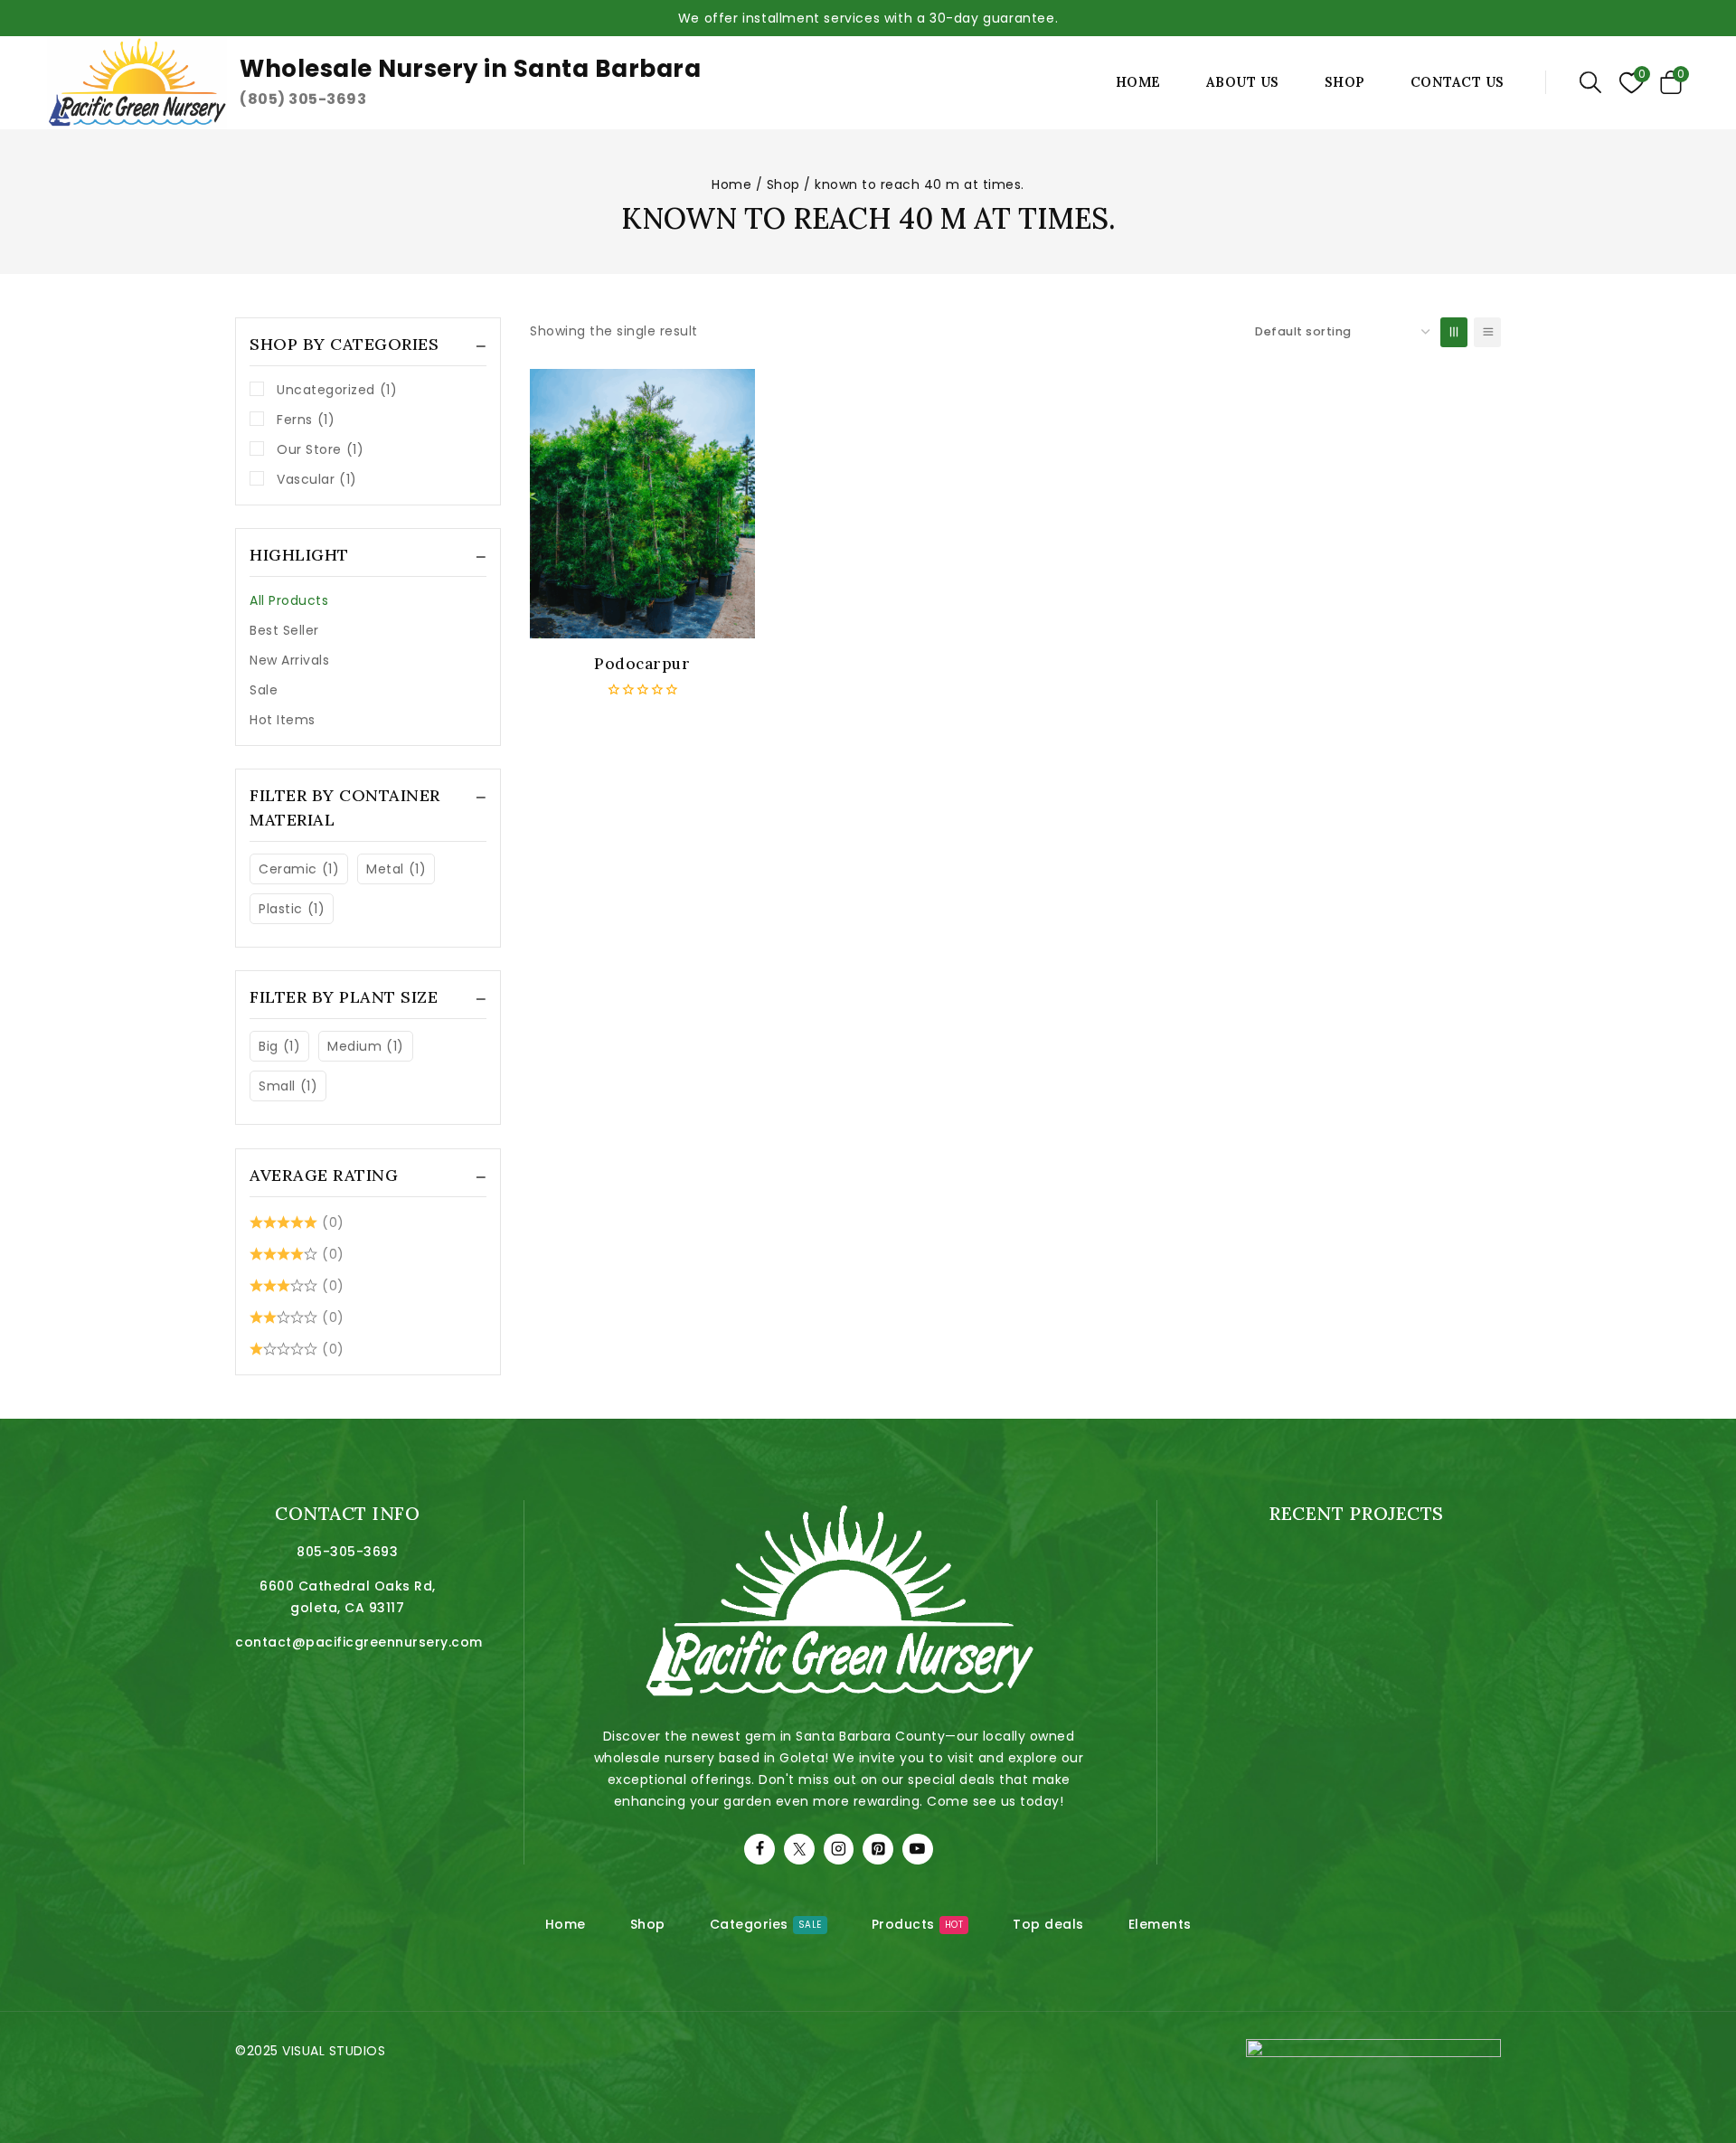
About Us (1243, 82)
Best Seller (284, 630)
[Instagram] (839, 1849)
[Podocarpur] (642, 504)
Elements (1160, 1924)
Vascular (317, 479)
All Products (289, 600)
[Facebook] (759, 1849)
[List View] (1487, 332)
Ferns (306, 420)
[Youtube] (918, 1849)
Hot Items (283, 720)
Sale (264, 690)
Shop (1345, 82)
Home (1138, 82)
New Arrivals (289, 660)
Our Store (320, 449)
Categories (766, 1924)
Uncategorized (337, 390)
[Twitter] (799, 1849)
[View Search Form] (1590, 82)
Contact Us (1458, 82)
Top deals (1048, 1924)
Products (918, 1924)
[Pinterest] (878, 1849)
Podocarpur (642, 664)
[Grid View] (1454, 332)
